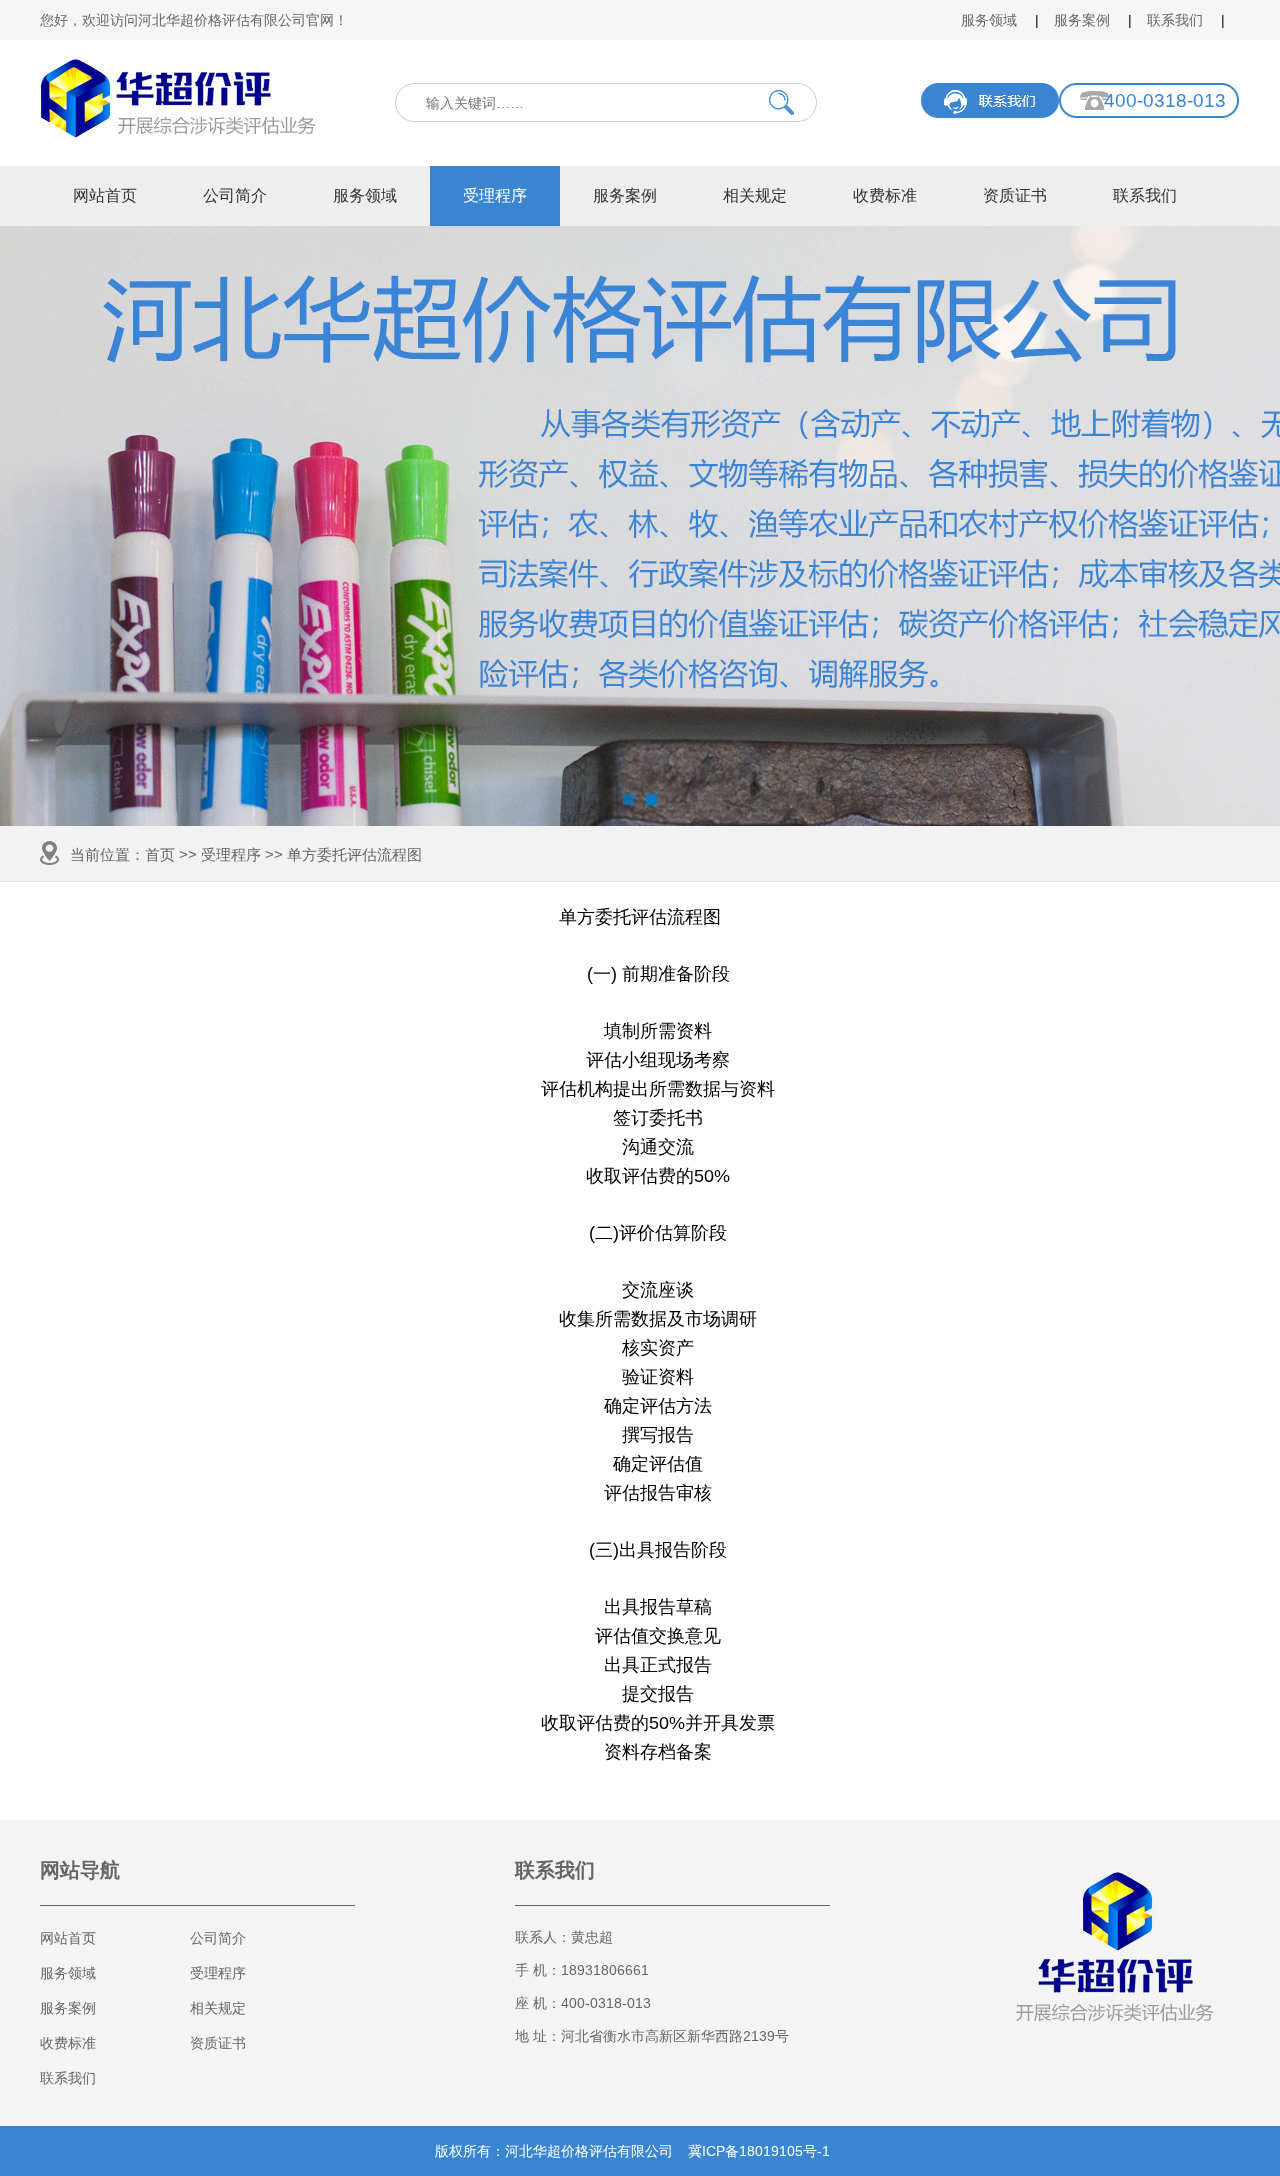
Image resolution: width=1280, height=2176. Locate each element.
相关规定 (755, 195)
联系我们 (1175, 20)
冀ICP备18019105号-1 (759, 2151)
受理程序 (495, 195)
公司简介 (235, 195)
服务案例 (1082, 20)
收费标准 (885, 195)
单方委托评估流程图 (354, 854)
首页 (160, 854)
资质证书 (1015, 195)
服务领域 (989, 20)
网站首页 (105, 195)
